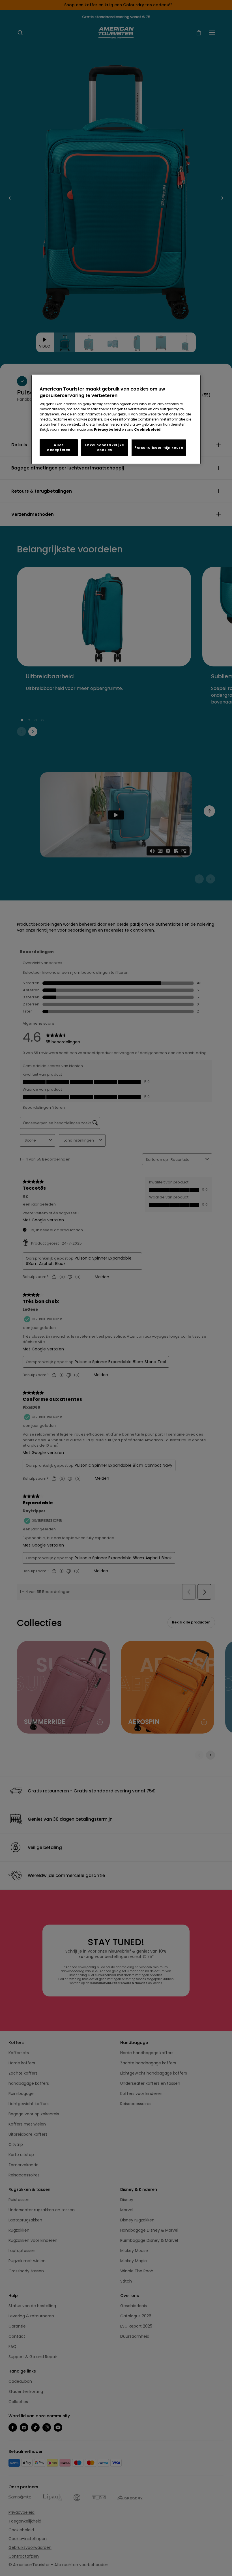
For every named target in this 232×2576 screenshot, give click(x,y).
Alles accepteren (59, 447)
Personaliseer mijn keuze (159, 447)
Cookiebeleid (147, 429)
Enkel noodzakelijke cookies (105, 447)
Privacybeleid (107, 429)
